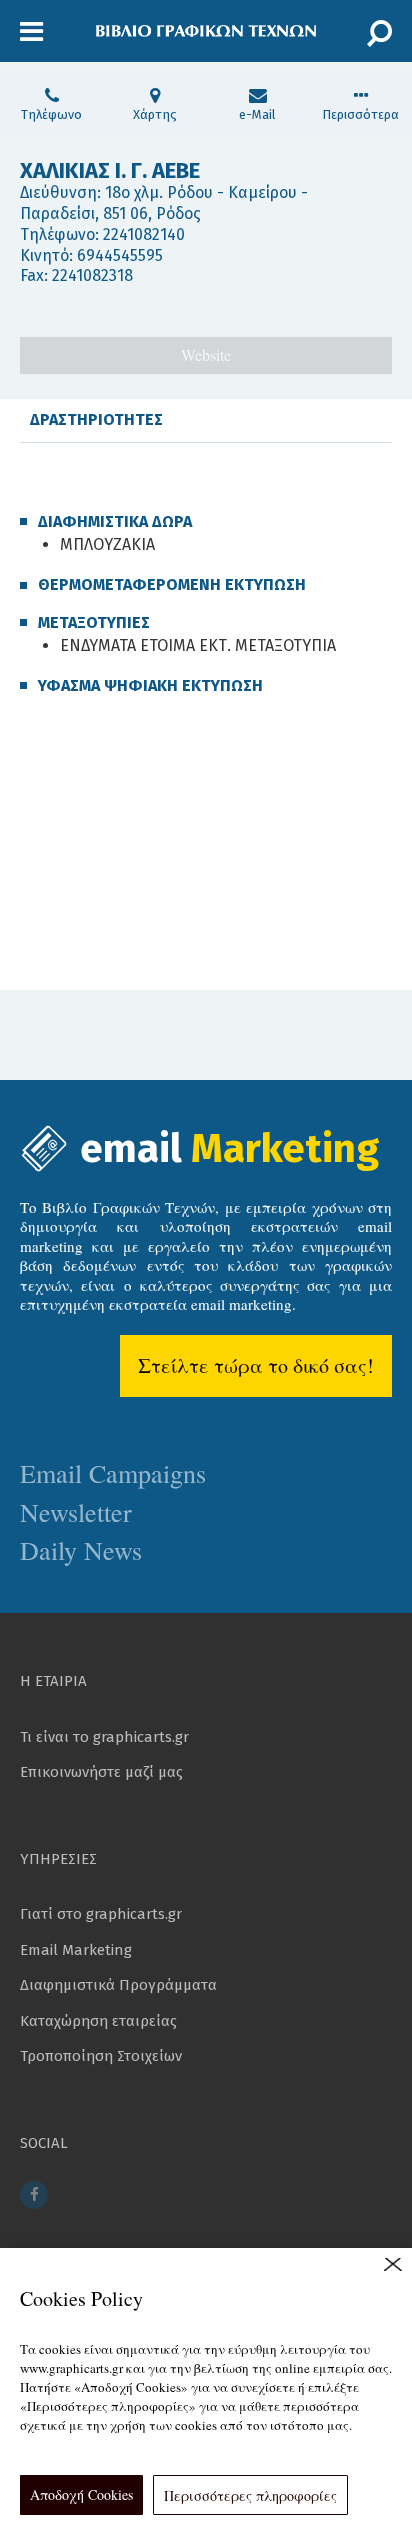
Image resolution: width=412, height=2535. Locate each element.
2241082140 (144, 234)
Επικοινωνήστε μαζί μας (101, 1772)
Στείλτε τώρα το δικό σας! (256, 1365)
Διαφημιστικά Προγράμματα (118, 1985)
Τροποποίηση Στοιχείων (101, 2056)
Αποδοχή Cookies (81, 2494)
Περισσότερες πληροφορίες (250, 2495)
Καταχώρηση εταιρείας (98, 2021)
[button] (31, 32)
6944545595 (120, 255)
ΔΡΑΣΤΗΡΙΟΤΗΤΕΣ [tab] (96, 419)
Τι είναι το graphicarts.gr (104, 1737)
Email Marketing (76, 1950)
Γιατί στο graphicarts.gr (101, 1914)
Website (206, 354)
